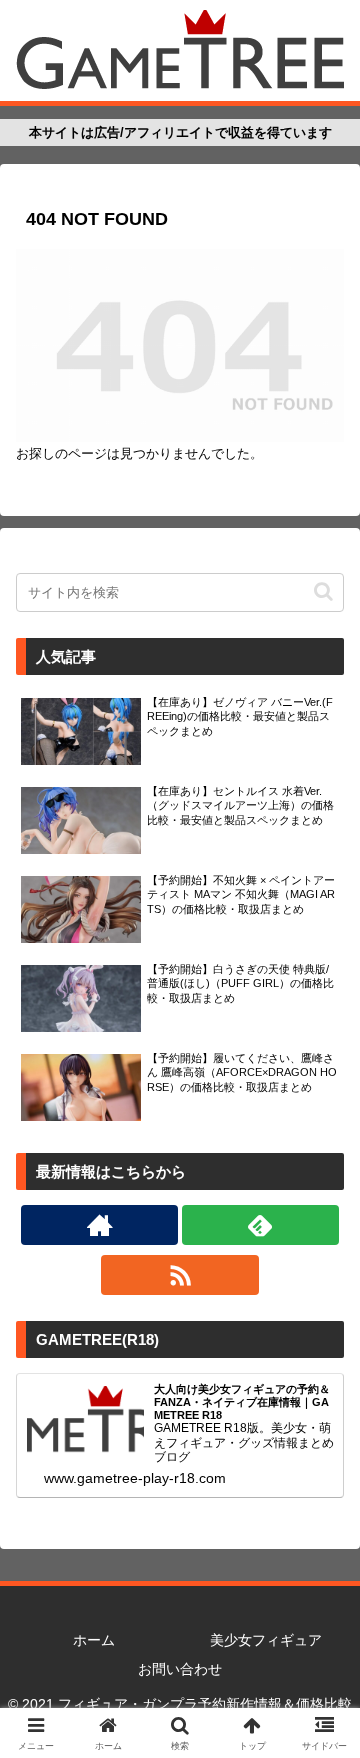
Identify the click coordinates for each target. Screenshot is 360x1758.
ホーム (94, 1640)
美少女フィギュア (266, 1640)
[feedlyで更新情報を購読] (260, 1225)
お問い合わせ (180, 1669)
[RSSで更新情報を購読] (179, 1275)
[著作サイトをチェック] (99, 1225)
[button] (323, 591)
